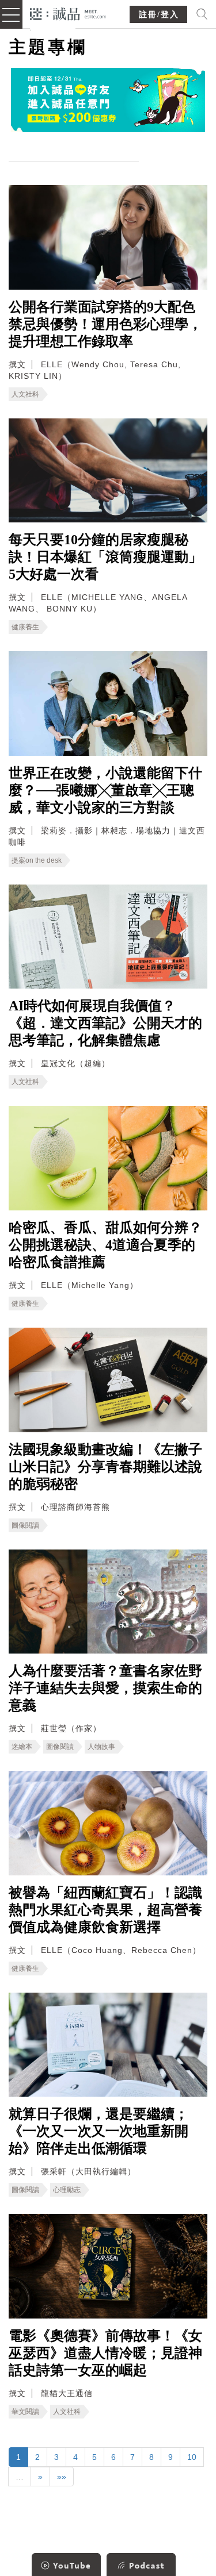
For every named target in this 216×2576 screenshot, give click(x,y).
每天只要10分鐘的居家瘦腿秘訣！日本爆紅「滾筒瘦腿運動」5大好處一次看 (105, 557)
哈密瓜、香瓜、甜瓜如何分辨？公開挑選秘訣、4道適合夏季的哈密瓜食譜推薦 (105, 1245)
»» (62, 2477)
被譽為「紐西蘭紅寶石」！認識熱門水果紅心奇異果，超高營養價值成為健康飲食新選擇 (105, 1910)
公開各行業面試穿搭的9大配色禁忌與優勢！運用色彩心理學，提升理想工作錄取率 (105, 324)
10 (192, 2457)
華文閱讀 (25, 2412)
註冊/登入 (159, 15)
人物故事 (101, 1747)
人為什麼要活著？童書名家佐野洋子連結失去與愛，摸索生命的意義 (105, 1688)
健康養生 (25, 627)
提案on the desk (37, 860)
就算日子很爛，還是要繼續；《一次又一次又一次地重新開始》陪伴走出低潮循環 (98, 2131)
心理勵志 (67, 2190)
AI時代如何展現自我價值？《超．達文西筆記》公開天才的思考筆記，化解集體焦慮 (105, 1023)
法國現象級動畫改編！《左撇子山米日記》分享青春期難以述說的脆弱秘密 (105, 1467)
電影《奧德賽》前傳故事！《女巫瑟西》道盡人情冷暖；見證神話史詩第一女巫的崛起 (105, 2353)
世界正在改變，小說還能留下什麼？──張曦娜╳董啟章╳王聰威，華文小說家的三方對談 (105, 790)
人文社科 (25, 394)
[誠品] (68, 13)
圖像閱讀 (25, 1525)
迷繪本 (22, 1747)
